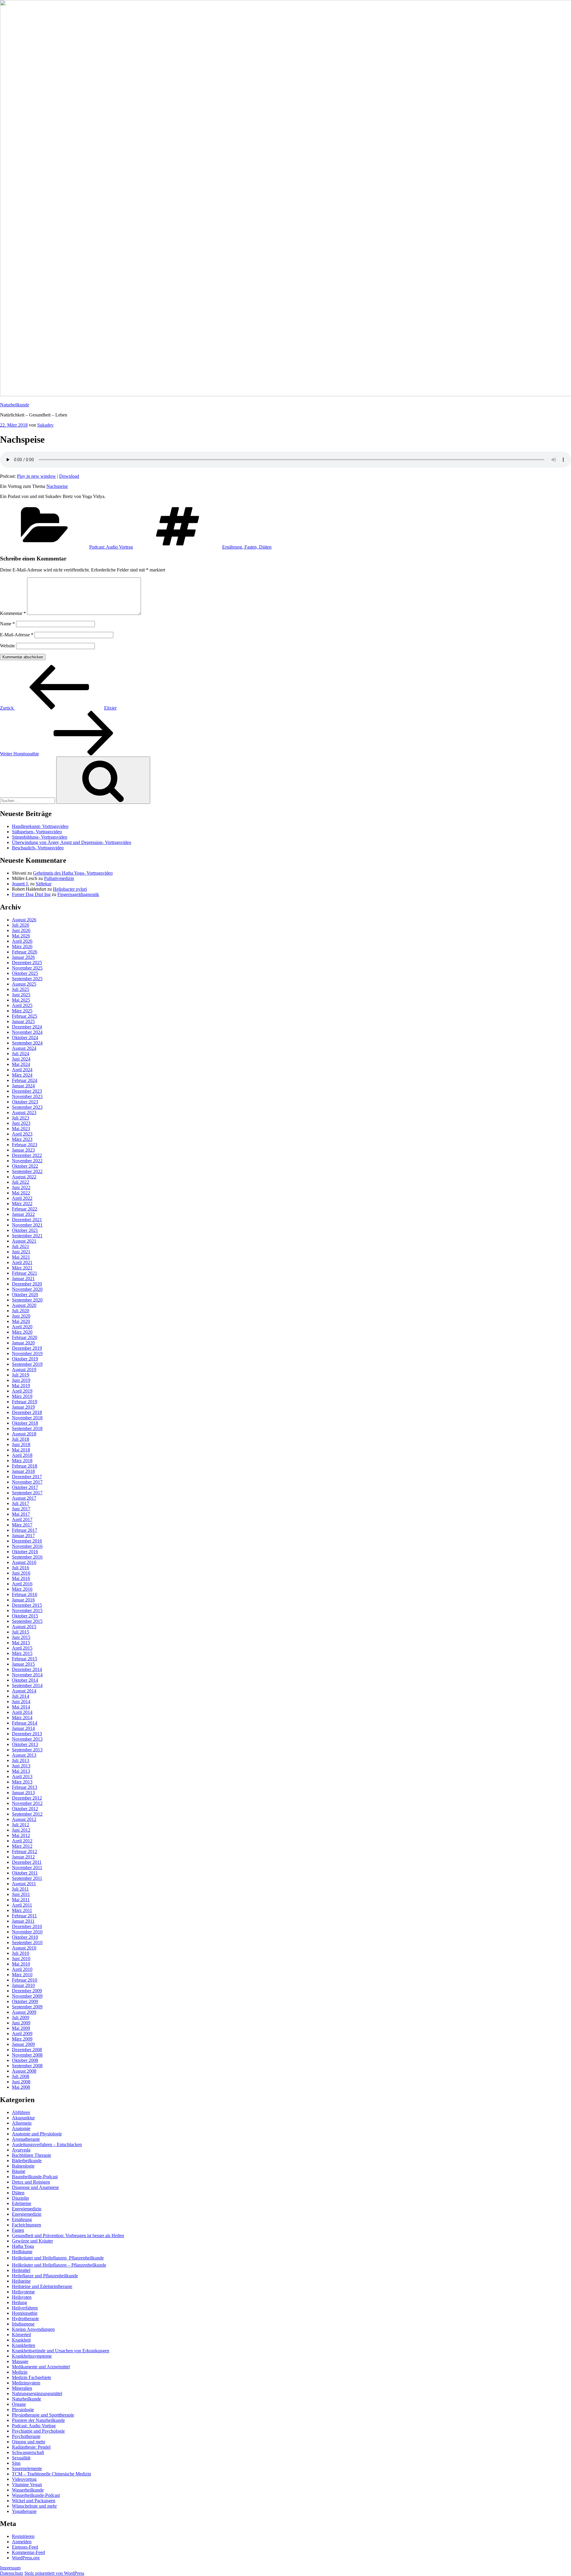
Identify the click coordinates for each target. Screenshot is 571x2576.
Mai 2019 (21, 1386)
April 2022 (22, 1198)
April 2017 (22, 1519)
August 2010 (24, 1948)
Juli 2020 (21, 1311)
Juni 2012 (21, 1830)
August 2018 (24, 1434)
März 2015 (22, 1653)
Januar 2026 (23, 957)
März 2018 (22, 1461)
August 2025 (24, 984)
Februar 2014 (25, 1723)
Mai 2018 (21, 1450)
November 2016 (27, 1546)
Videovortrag (24, 2479)
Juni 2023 (21, 1123)
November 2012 (27, 1803)
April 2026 (22, 941)
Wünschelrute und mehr (34, 2506)
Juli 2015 (21, 1632)
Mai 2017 (21, 1514)
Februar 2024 (25, 1080)
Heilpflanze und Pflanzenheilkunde (45, 2276)
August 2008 (24, 2071)
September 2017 (27, 1493)
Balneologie (23, 2166)
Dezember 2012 (27, 1798)
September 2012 (27, 1814)
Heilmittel (21, 2270)
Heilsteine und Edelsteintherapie (42, 2286)
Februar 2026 (25, 952)
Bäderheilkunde (27, 2161)
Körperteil (21, 2335)
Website (7, 646)
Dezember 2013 (27, 1734)
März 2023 (22, 1139)
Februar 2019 (25, 1402)
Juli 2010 (21, 1953)
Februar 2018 (25, 1466)
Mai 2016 (21, 1578)
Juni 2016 (21, 1573)
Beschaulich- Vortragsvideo (38, 848)
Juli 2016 (21, 1568)
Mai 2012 (21, 1835)
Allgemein (22, 2123)
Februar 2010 (25, 1980)
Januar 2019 (23, 1407)
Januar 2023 (23, 1150)
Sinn (16, 2463)
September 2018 (27, 1428)
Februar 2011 (24, 1916)
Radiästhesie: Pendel (31, 2447)
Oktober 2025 (25, 973)
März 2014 (22, 1718)
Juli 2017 (21, 1503)
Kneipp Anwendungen (33, 2329)
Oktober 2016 (25, 1552)
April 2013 (22, 1776)
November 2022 (27, 1161)
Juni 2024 (21, 1059)
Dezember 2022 (27, 1155)
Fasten (18, 2230)
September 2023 (27, 1107)
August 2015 (24, 1627)
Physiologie (23, 2410)
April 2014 (22, 1712)
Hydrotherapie (25, 2319)
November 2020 (27, 1289)
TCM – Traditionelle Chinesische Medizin (51, 2474)
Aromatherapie (26, 2139)
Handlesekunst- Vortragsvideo (40, 826)
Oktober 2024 (25, 1038)
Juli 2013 (21, 1760)
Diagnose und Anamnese (35, 2187)
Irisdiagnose (23, 2324)
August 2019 (24, 1370)
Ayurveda (21, 2150)
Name (7, 624)
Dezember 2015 (27, 1605)
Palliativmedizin (59, 878)
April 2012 (22, 1841)
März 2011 (22, 1910)
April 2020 (22, 1327)
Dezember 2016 (27, 1541)
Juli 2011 (20, 1889)
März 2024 (22, 1075)
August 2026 (24, 920)
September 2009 (27, 2007)
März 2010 (22, 1975)
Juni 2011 (21, 1894)
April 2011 (22, 1905)
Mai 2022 (21, 1193)
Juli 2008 (21, 2076)
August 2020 (24, 1305)
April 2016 (22, 1584)
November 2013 (27, 1739)
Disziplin (20, 2198)
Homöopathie (25, 2313)
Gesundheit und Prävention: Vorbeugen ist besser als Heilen (68, 2236)
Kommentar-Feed (28, 2552)
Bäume (19, 2171)
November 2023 (27, 1096)
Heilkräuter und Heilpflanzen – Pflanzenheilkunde (59, 2265)
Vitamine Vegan (27, 2485)
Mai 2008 (21, 2087)
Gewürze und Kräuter (32, 2241)
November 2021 (27, 1225)
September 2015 (27, 1621)
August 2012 (24, 1819)
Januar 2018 (23, 1471)
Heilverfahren (25, 2308)
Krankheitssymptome (32, 2356)
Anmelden (22, 2542)
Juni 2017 (21, 1509)
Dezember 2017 (27, 1477)
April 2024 (22, 1070)
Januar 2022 (23, 1214)
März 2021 (22, 1268)
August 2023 (24, 1112)
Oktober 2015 (25, 1616)
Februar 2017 (25, 1530)
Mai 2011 (21, 1900)
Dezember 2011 (27, 1862)
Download (69, 476)
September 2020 (27, 1300)
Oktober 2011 (25, 1873)
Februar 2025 (25, 1016)
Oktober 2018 (25, 1423)
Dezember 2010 (27, 1926)
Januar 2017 (23, 1536)
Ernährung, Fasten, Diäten (247, 547)
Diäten (18, 2193)
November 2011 (27, 1868)
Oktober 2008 (25, 2060)
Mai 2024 (21, 1064)
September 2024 (27, 1043)
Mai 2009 (21, 2028)
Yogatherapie (24, 2511)
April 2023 (22, 1134)
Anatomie (21, 2128)
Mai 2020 (21, 1321)
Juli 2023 (21, 1118)
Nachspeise (57, 486)
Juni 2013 (21, 1766)
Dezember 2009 (27, 1991)
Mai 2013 (21, 1771)
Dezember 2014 (27, 1669)
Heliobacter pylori (70, 889)
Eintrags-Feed (25, 2547)
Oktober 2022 (25, 1166)
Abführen (21, 2112)
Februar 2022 (25, 1209)
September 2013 (27, 1750)
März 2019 (22, 1396)
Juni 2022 (21, 1187)
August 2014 (24, 1691)
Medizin (20, 2372)
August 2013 (24, 1755)
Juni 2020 (21, 1316)
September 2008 (27, 2066)
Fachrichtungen (26, 2225)
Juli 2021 (21, 1246)
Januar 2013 (23, 1793)
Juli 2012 (21, 1825)
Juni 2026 (21, 930)
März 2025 (22, 1011)
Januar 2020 (23, 1343)
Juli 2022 (21, 1182)
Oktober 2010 (25, 1937)
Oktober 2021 (25, 1230)
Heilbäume (22, 2252)
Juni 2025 (21, 995)
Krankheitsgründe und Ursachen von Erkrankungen (61, 2351)
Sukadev (45, 425)
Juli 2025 (21, 989)
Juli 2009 (21, 2017)
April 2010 (22, 1969)
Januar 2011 (23, 1921)
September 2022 (27, 1171)
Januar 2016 (23, 1600)
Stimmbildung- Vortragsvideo (40, 837)
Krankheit (21, 2340)
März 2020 (22, 1332)
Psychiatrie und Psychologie (38, 2431)
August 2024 (24, 1048)
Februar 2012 (25, 1851)
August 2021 (24, 1241)
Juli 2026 (21, 925)
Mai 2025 (21, 1000)
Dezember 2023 (27, 1091)
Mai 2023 (21, 1129)
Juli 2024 (21, 1054)
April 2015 (22, 1648)
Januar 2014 (23, 1728)
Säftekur (44, 884)
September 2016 (27, 1557)
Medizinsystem (26, 2383)
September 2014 (27, 1685)
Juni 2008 (21, 2082)
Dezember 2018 (27, 1412)
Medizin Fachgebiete (32, 2377)
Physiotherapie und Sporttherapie (43, 2415)
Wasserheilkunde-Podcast (36, 2495)
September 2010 (27, 1942)
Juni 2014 (21, 1702)
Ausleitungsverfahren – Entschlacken (47, 2144)
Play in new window (36, 476)
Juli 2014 (21, 1696)
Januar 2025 (23, 1021)
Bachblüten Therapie (32, 2155)
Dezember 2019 (27, 1348)
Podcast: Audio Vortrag (111, 547)
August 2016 (24, 1562)
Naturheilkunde (15, 405)
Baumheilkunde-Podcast (35, 2177)
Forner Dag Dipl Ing (31, 894)
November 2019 (27, 1353)
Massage (20, 2361)
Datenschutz (12, 2573)
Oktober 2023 (25, 1102)
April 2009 (22, 2034)
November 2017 (27, 1482)
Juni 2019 (21, 1380)
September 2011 (27, 1878)
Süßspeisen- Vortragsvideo (37, 832)
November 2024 (27, 1032)
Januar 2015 (23, 1664)
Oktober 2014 (25, 1680)
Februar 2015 (25, 1659)
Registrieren (23, 2536)
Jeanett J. (20, 884)
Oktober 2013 (25, 1744)
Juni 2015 (21, 1637)
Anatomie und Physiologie (37, 2134)
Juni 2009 (21, 2023)
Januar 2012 (23, 1857)
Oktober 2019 (25, 1359)
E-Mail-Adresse (17, 635)
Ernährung (22, 2219)
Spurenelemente (27, 2468)
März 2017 (22, 1525)
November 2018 (27, 1418)
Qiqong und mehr (29, 2442)
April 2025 (22, 1005)
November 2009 (27, 1996)
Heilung (19, 2302)
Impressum (10, 2568)
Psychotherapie (26, 2436)
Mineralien (22, 2388)
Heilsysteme (23, 2292)
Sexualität (21, 2458)
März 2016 (22, 1589)
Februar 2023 (25, 1145)
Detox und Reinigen (31, 2182)
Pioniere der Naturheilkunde (38, 2420)
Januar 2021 (23, 1278)
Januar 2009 (23, 2044)
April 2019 (22, 1391)
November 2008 (27, 2055)
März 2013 (22, 1782)
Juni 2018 (21, 1444)
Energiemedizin (27, 2209)
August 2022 (24, 1177)
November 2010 (27, 1932)
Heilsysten (22, 2297)
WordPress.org (26, 2558)
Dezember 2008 (27, 2050)
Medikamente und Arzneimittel (41, 2367)
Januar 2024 (23, 1086)
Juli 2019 (21, 1375)
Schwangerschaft (28, 2452)
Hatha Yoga (23, 2246)
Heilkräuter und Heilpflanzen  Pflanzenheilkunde (58, 2258)
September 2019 (27, 1364)
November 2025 (27, 968)
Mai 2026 (21, 936)
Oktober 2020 (25, 1295)
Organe (19, 2404)
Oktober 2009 (25, 2001)
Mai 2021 (21, 1257)
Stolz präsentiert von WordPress (54, 2573)
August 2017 (24, 1498)
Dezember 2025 (27, 963)
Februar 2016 (25, 1594)
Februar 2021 (25, 1273)
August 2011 (24, 1884)
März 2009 (22, 2039)
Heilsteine (21, 2281)
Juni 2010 (21, 1959)
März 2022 (22, 1204)
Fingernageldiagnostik (78, 894)
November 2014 (27, 1675)
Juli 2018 (21, 1439)
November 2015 (27, 1610)
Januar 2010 (23, 1985)
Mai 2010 (21, 1964)
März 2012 (22, 1846)
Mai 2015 (21, 1643)
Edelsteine (22, 2203)
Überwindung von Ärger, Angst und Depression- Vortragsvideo (72, 842)
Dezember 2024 (27, 1027)
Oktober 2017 (25, 1487)
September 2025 (27, 979)
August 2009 (24, 2012)
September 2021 (27, 1236)
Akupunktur (23, 2118)
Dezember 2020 (27, 1284)
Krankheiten (23, 2345)
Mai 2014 (21, 1707)
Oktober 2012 (25, 1809)
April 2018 (22, 1455)
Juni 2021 (21, 1252)
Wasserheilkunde (28, 2490)
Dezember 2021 (27, 1220)
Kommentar (13, 613)
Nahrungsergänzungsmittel (37, 2393)
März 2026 (22, 946)
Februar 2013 (25, 1787)
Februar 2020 (25, 1337)
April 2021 (22, 1262)
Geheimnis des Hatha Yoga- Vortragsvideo (73, 873)
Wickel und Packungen (34, 2501)
